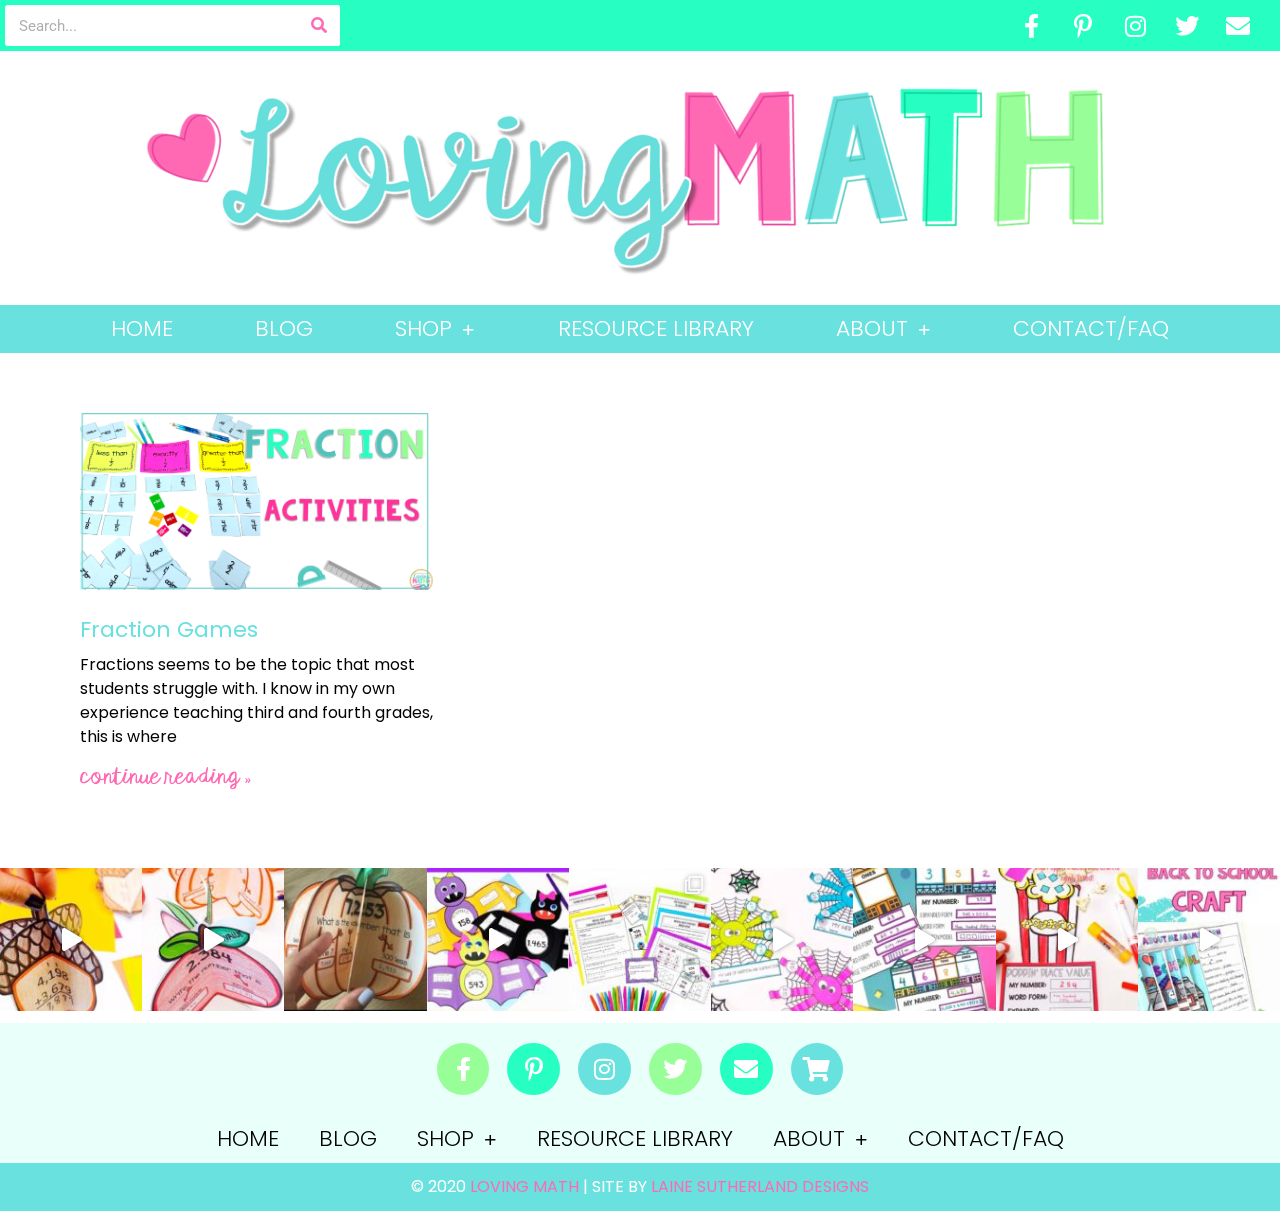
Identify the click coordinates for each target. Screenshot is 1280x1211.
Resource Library (656, 328)
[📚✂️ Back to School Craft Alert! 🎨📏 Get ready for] (1209, 939)
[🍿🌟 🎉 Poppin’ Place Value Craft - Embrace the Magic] (1067, 939)
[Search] (319, 25)
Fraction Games (169, 629)
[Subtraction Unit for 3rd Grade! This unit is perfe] (640, 939)
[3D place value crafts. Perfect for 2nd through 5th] (213, 939)
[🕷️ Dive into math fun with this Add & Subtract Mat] (782, 939)
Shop (423, 328)
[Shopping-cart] (817, 1069)
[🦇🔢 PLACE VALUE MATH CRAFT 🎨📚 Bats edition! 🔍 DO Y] (498, 939)
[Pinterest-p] (1084, 26)
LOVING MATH (526, 1186)
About (872, 328)
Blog (284, 328)
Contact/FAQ (1091, 328)
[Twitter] (1187, 26)
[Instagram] (1135, 26)
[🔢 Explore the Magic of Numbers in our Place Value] (924, 939)
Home (142, 328)
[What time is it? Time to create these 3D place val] (355, 939)
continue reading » (165, 777)
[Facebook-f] (1032, 26)
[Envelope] (1238, 26)
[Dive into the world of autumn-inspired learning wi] (71, 939)
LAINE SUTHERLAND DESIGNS (760, 1186)
